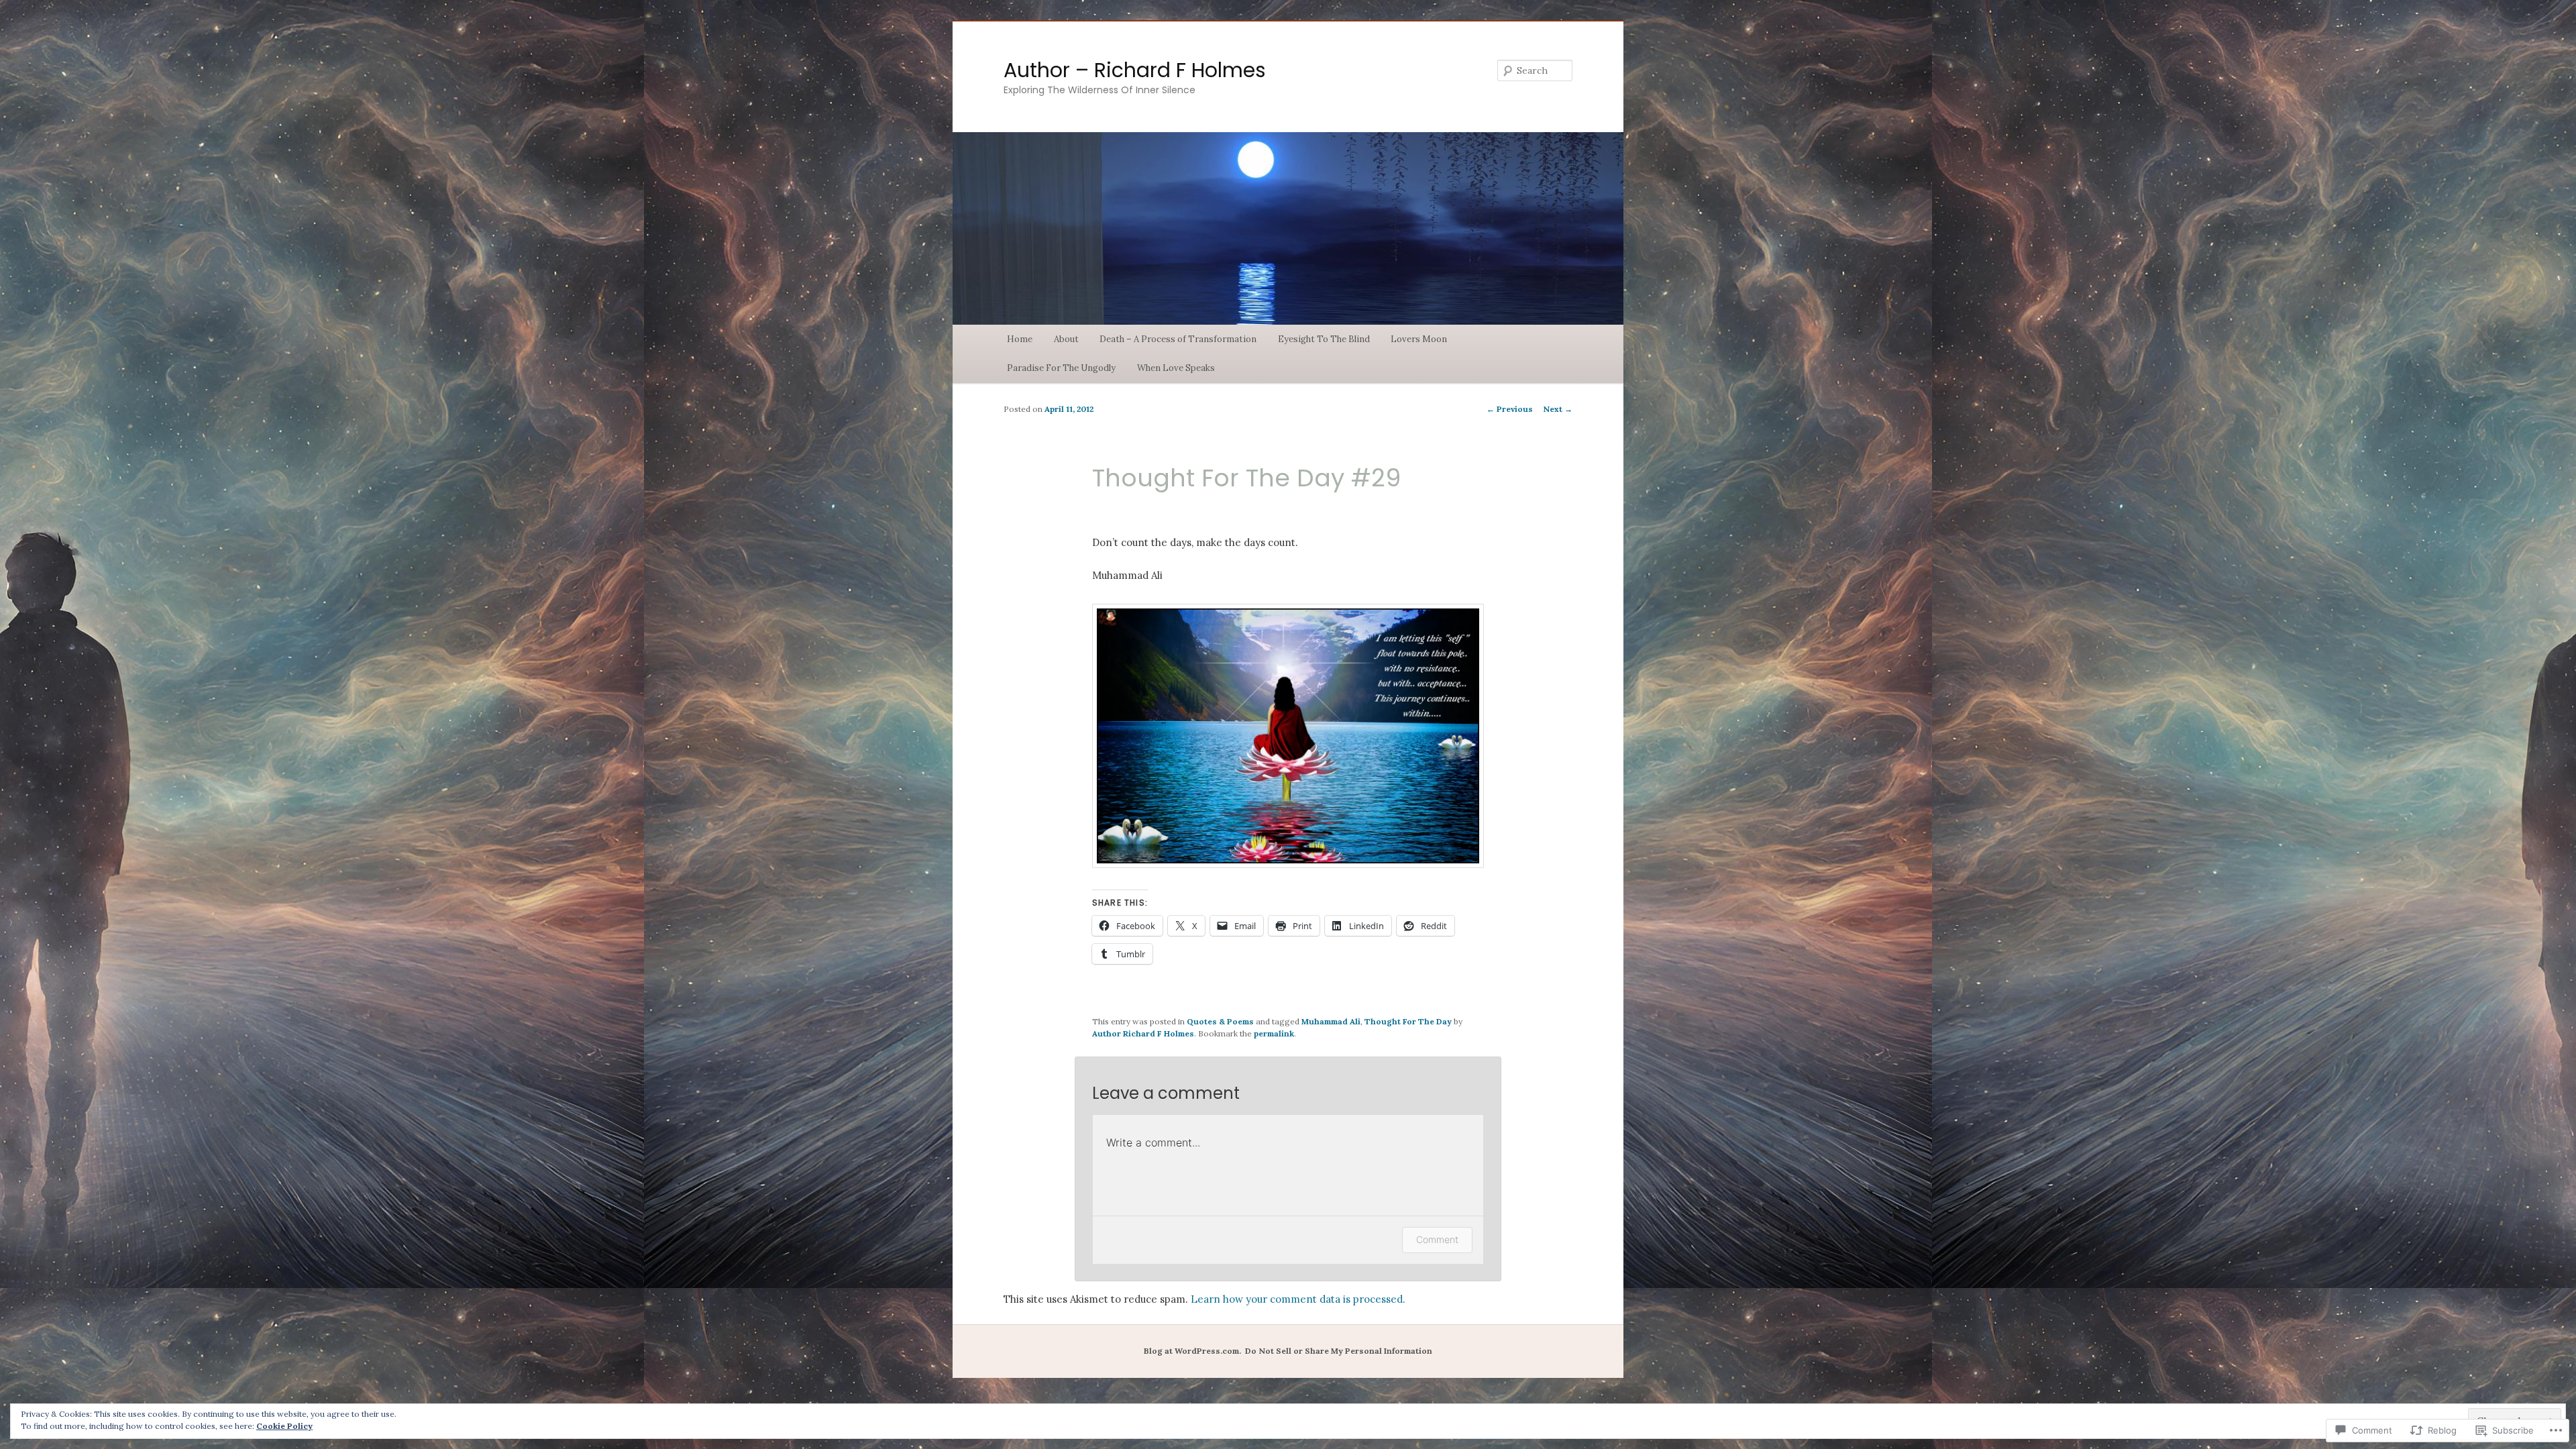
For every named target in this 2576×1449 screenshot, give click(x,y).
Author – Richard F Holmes (1135, 70)
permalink (1274, 1033)
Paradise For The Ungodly (1061, 368)
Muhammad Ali (1331, 1021)
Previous (1510, 409)
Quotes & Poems (1220, 1021)
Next (1558, 409)
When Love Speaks (1176, 368)
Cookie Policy (284, 1426)
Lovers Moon (1419, 339)
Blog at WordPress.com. (1192, 1351)
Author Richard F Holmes (1143, 1033)
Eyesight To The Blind (1324, 339)
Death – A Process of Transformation (1178, 339)
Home (1020, 339)
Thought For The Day (1408, 1021)
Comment (1437, 1239)
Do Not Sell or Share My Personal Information (1339, 1351)
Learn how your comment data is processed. (1298, 1299)
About (1066, 339)
